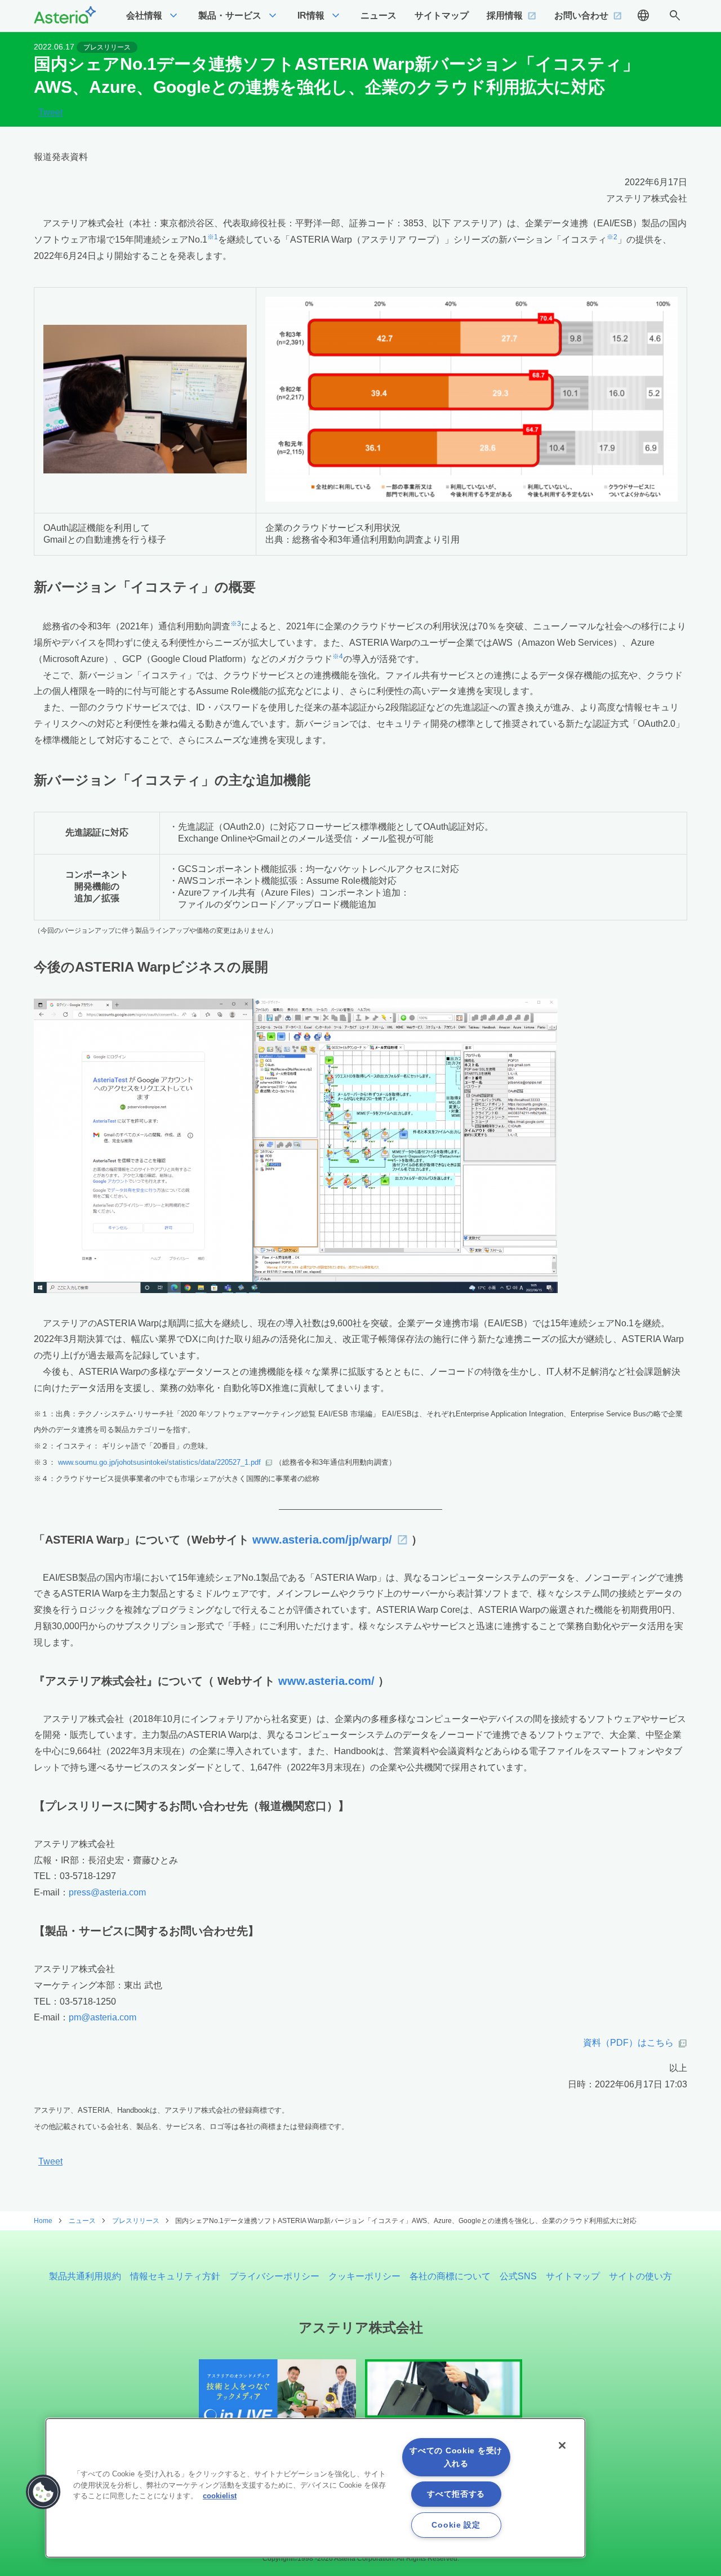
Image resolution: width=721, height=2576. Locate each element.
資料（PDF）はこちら (628, 2043)
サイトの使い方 (640, 2276)
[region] (315, 2488)
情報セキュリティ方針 (175, 2276)
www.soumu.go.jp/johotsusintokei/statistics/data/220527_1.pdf (159, 1462)
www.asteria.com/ (326, 1681)
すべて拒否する (456, 2494)
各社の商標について (450, 2276)
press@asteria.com (107, 1892)
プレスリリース (107, 47)
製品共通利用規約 (85, 2276)
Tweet (50, 113)
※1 (213, 237)
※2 (612, 237)
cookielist (220, 2496)
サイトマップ (573, 2276)
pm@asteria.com (103, 2017)
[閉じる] (562, 2445)
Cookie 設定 (456, 2525)
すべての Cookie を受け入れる (456, 2457)
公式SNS (518, 2276)
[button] (43, 2492)
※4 (338, 656)
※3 (236, 624)
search (675, 16)
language (643, 16)
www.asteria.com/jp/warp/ (322, 1540)
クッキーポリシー (364, 2276)
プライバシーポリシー (274, 2276)
